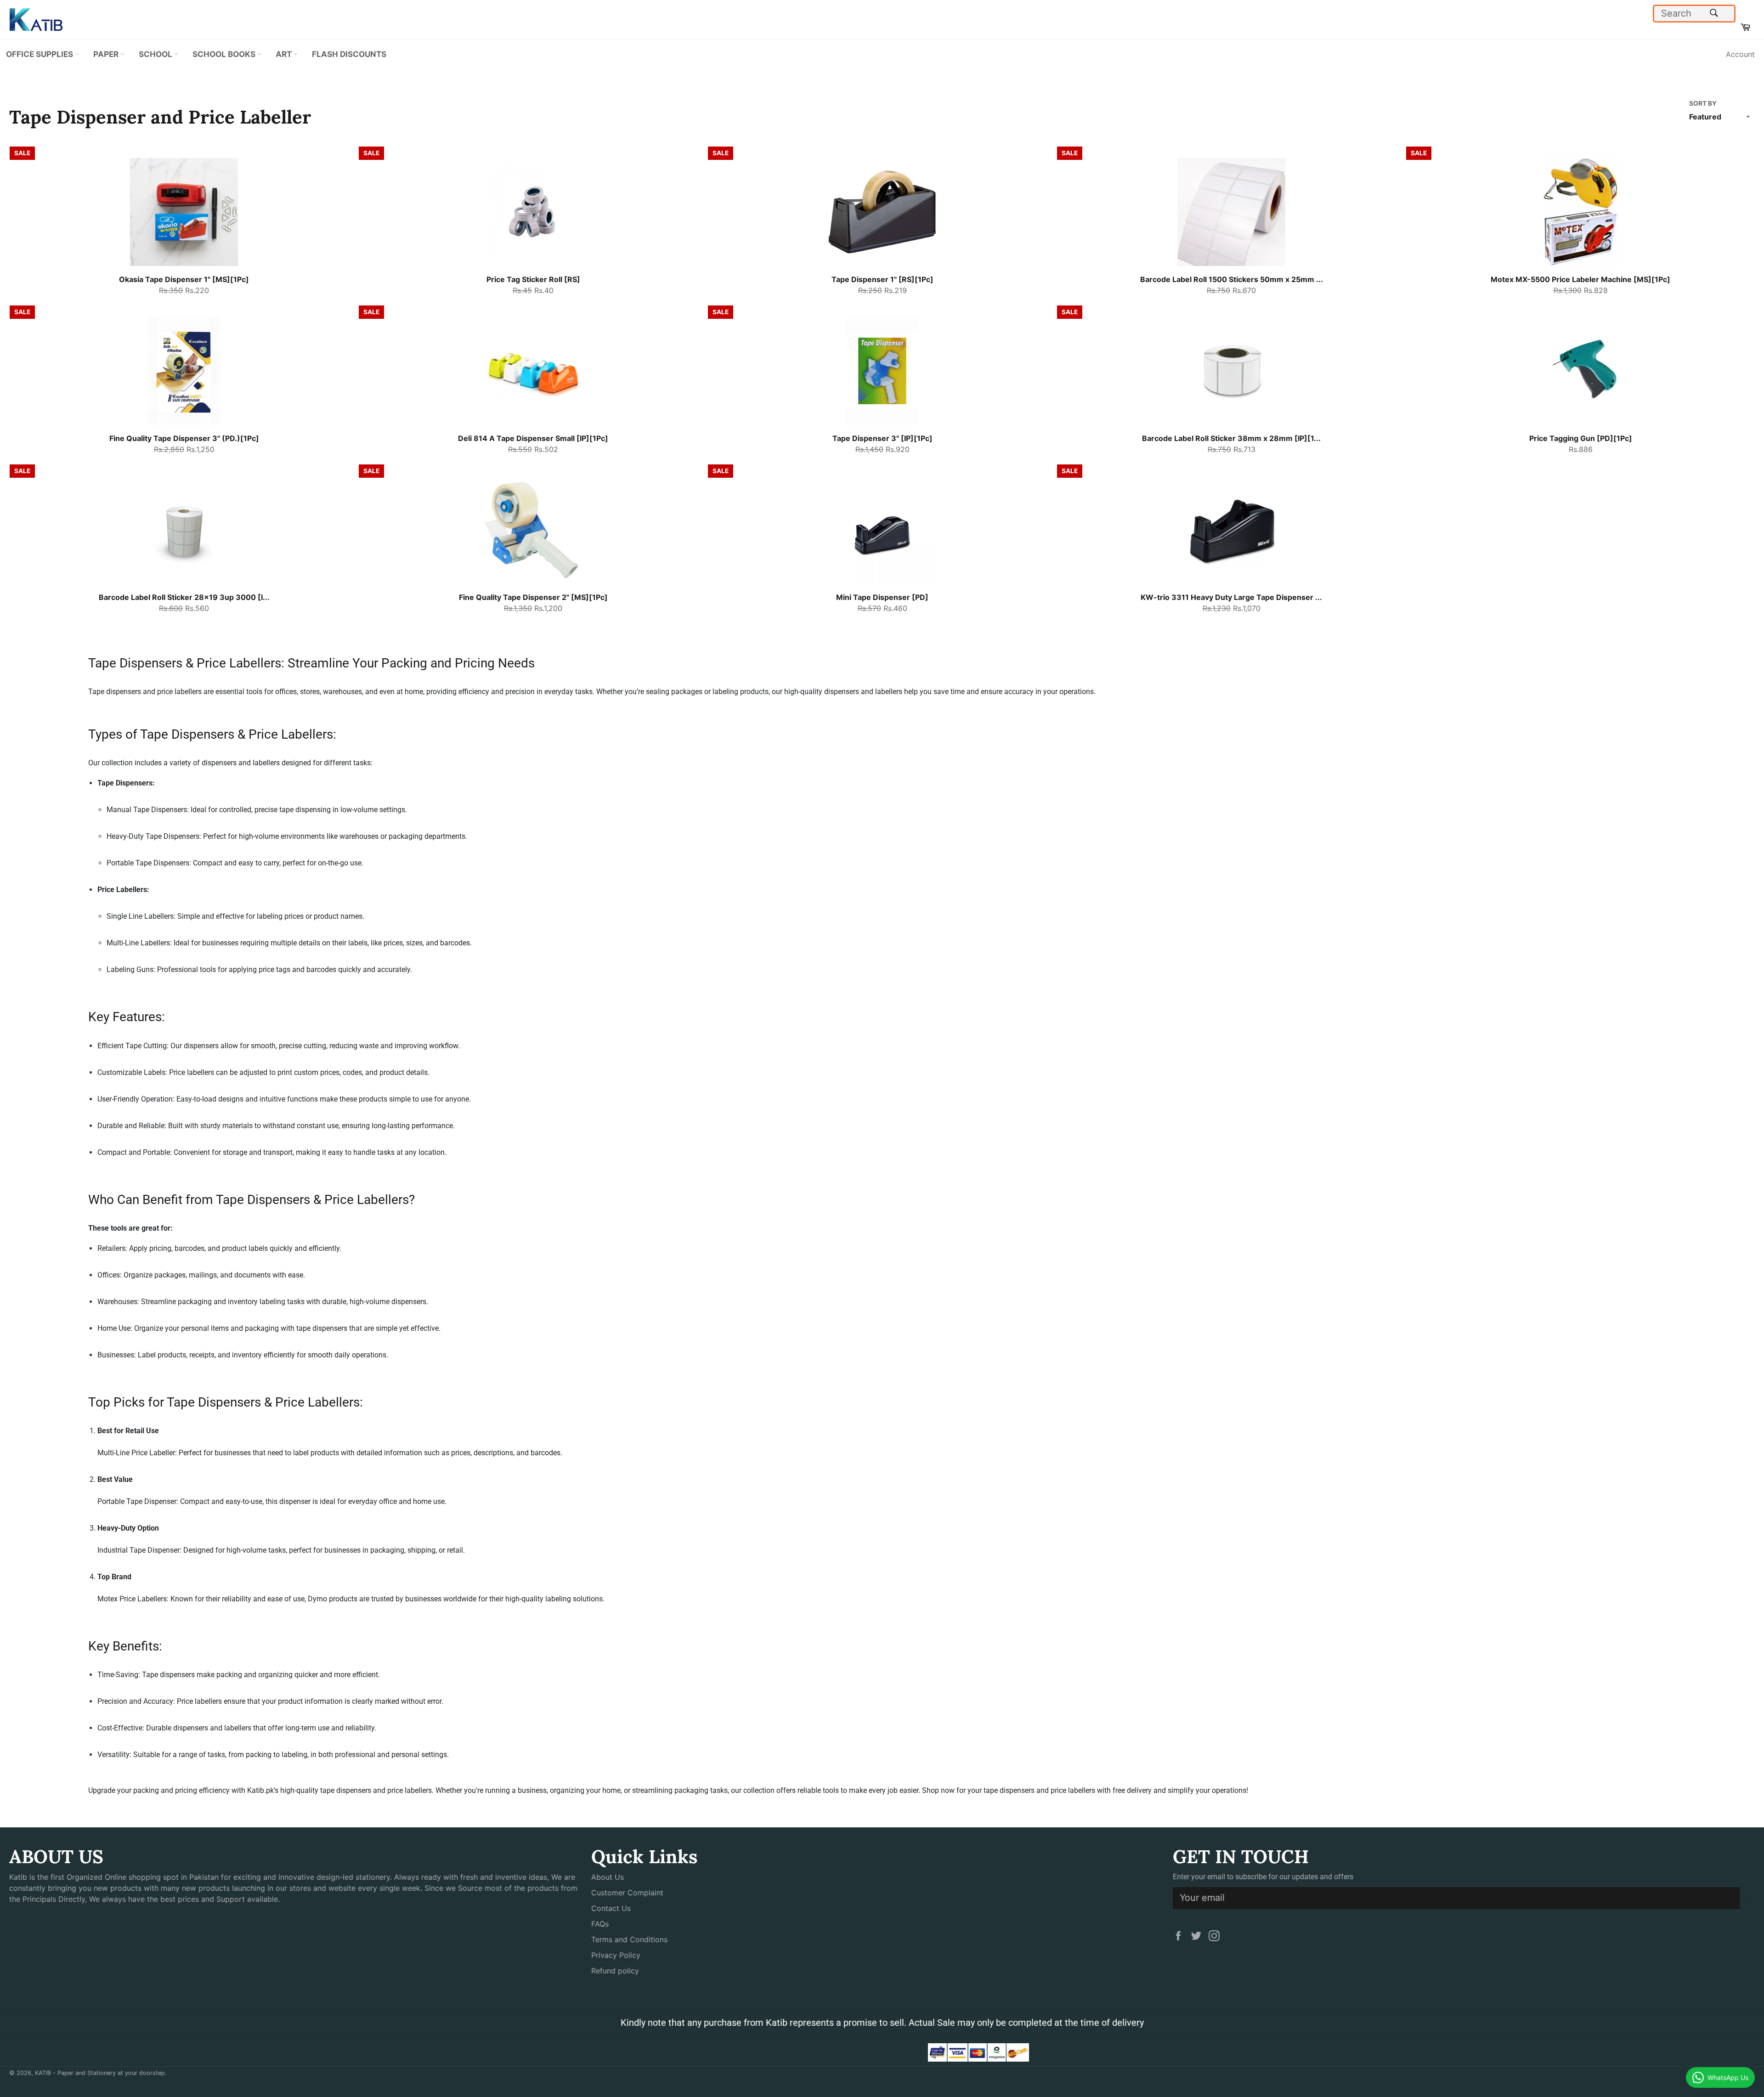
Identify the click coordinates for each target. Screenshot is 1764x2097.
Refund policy (615, 1971)
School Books (225, 54)
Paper (107, 54)
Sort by (1703, 103)
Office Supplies (40, 54)
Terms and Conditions (629, 1939)
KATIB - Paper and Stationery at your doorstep (100, 2073)
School (156, 54)
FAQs (600, 1924)
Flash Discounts (349, 54)
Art (285, 54)
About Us (608, 1877)
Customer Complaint (627, 1893)
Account (1740, 54)
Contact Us (611, 1908)
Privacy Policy (616, 1955)
